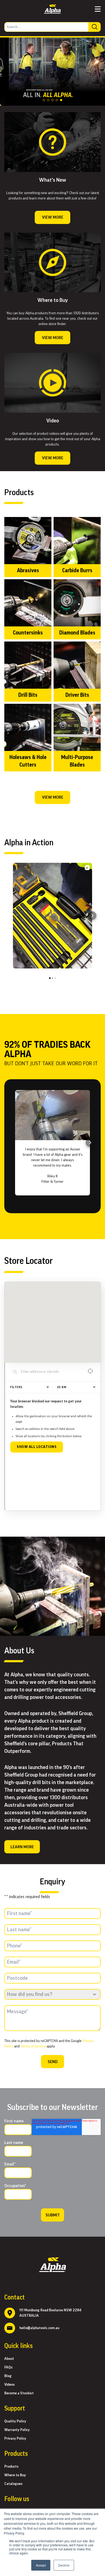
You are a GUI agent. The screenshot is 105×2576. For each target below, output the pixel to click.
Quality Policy (15, 2421)
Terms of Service (33, 2046)
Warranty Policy (17, 2430)
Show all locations (37, 1447)
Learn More (22, 1847)
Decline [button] (64, 2565)
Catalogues (13, 2484)
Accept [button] (41, 2565)
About (9, 2359)
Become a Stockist (19, 2393)
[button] (44, 100)
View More (53, 217)
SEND (53, 2062)
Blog (8, 2376)
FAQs (8, 2367)
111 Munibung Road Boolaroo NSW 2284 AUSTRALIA (50, 2313)
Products (11, 2467)
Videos (10, 2385)
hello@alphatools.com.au (39, 2328)
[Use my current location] (90, 1372)
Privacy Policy (15, 2439)
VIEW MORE (53, 797)
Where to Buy (15, 2475)
